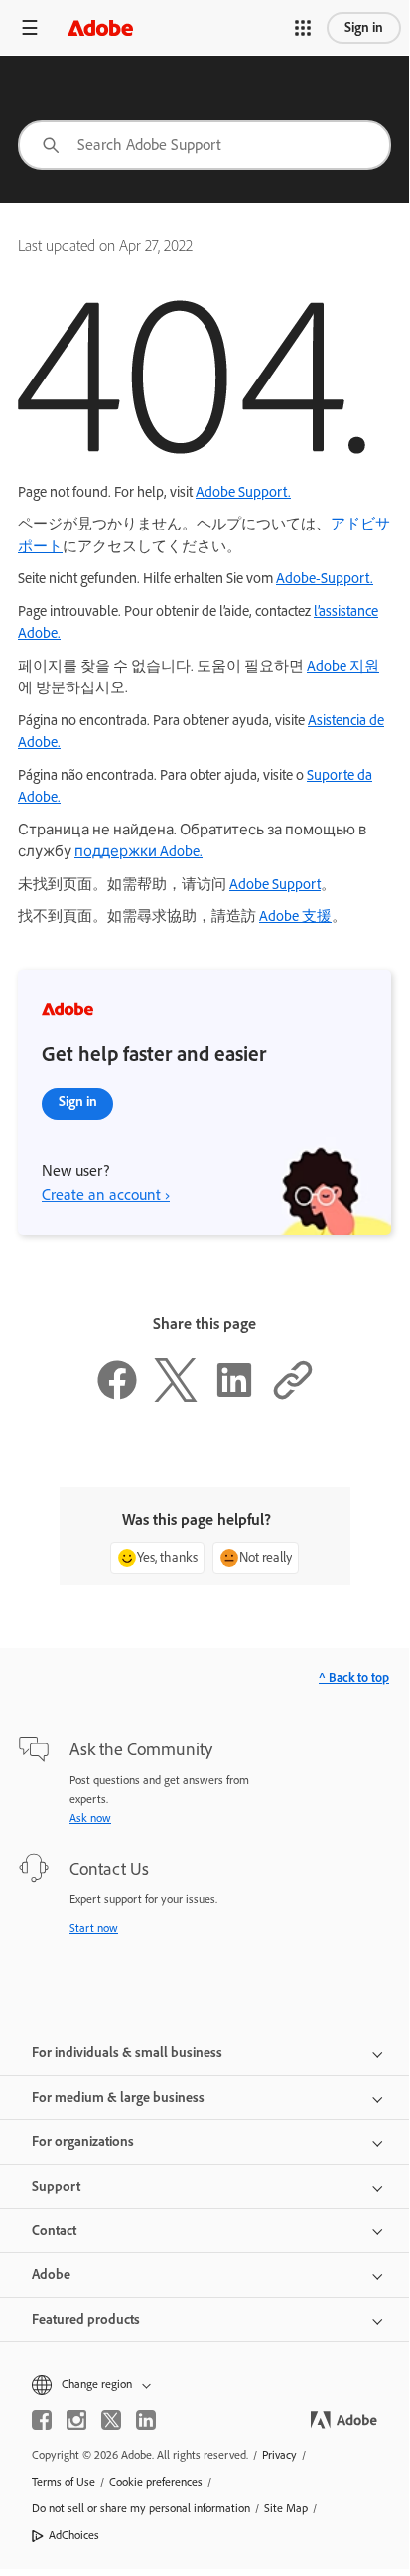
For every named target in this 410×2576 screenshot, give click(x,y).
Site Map (286, 2508)
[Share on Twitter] (176, 1397)
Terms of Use (64, 2482)
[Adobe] (100, 27)
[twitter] (111, 2420)
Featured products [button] (86, 2319)
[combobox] (205, 145)
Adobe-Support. (325, 578)
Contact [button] (54, 2231)
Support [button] (56, 2186)
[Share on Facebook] (117, 1397)
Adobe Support (275, 884)
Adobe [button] (51, 2274)
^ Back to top (354, 1677)
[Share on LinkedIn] (234, 1397)
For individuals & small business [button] (127, 2053)
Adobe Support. (243, 492)
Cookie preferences (156, 2482)
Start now (94, 1928)
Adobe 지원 (343, 666)
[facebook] (42, 2420)
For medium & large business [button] (118, 2098)
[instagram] (76, 2420)
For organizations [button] (83, 2141)
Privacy (279, 2455)
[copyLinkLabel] (293, 1397)
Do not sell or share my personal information (141, 2508)
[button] (303, 28)
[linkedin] (146, 2420)
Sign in (364, 27)
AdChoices (74, 2535)
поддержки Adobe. (138, 851)
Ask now (90, 1818)
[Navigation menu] (30, 27)
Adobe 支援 (295, 916)
